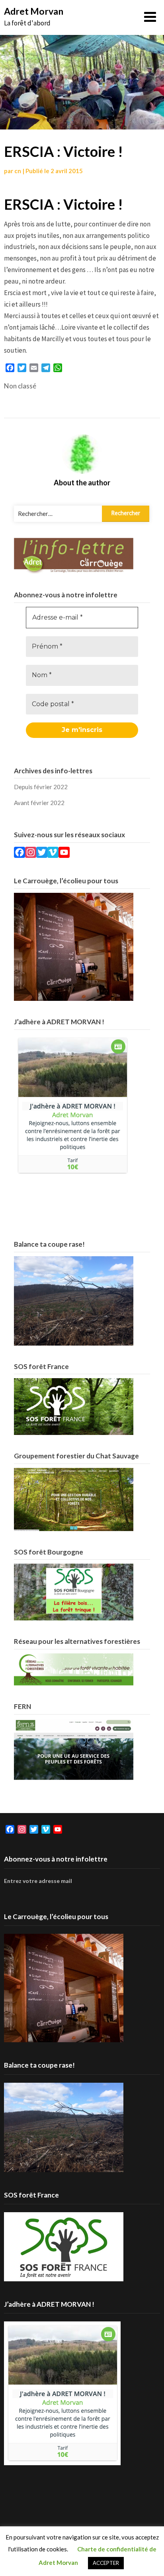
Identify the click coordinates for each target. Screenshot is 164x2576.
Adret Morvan (34, 11)
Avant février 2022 (39, 803)
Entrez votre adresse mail (38, 1881)
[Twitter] (42, 854)
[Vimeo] (53, 854)
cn (18, 171)
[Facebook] (20, 854)
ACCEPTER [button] (106, 2563)
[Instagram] (31, 854)
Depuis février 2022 (41, 787)
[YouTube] (64, 854)
